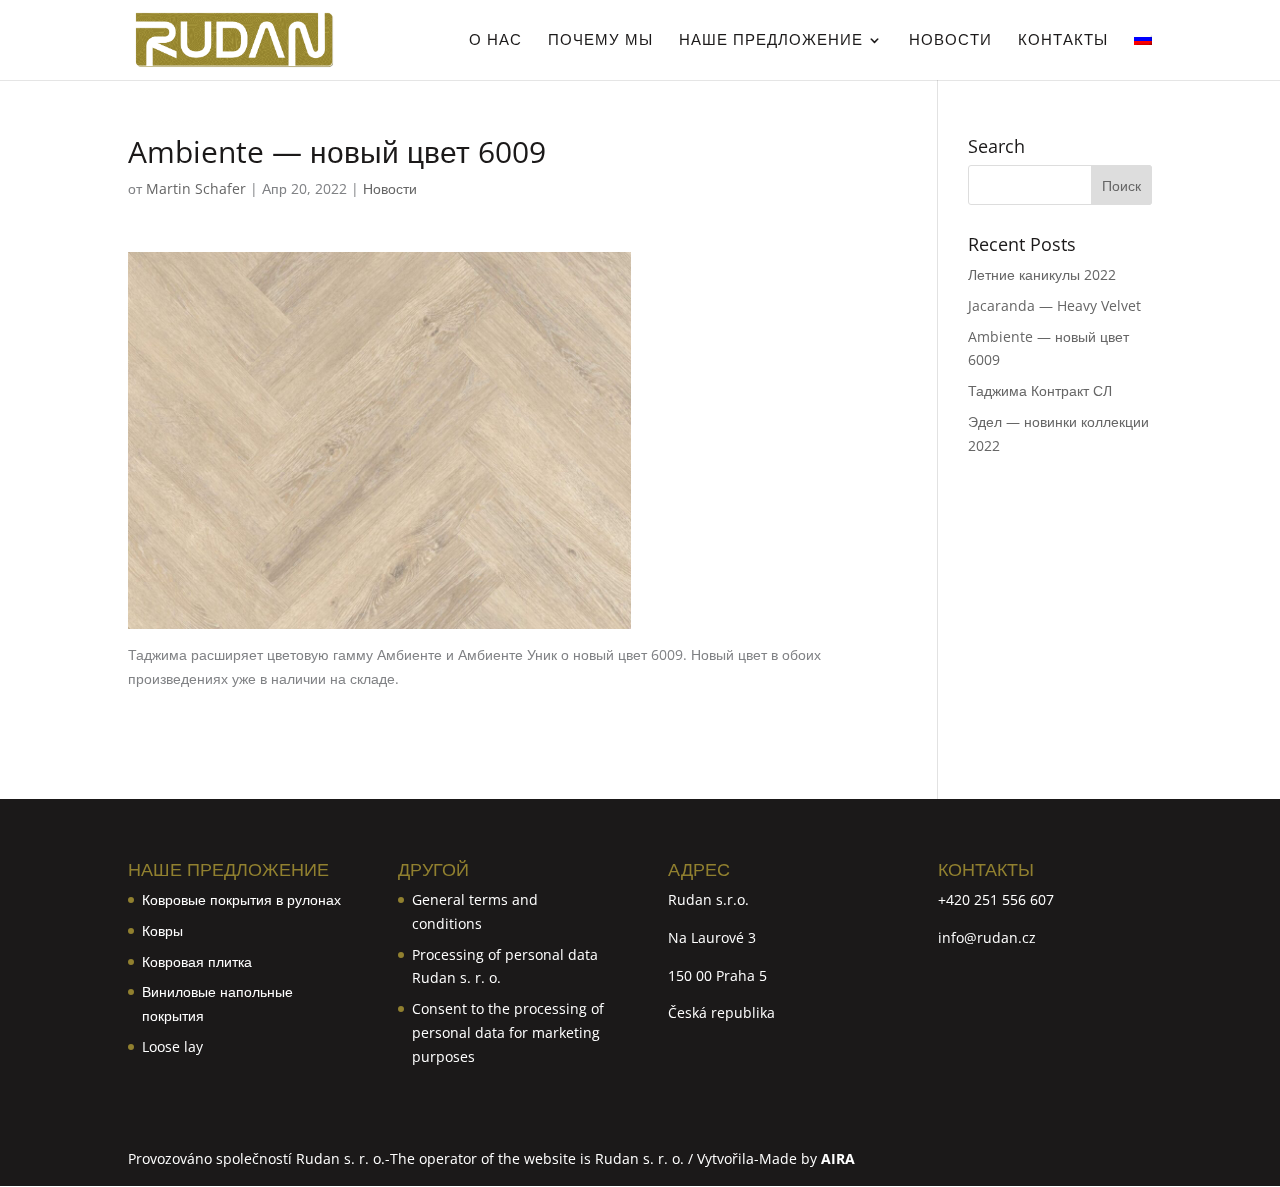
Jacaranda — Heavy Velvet (1054, 305)
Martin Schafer (196, 188)
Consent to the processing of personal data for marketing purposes (508, 1032)
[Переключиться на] (1143, 56)
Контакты (1063, 40)
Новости (950, 40)
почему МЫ (600, 40)
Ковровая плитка (197, 961)
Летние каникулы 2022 (1042, 274)
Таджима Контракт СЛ (1040, 390)
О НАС (495, 40)
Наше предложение (771, 40)
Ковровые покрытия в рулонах (241, 899)
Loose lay (172, 1046)
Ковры (162, 930)
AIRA (838, 1158)
